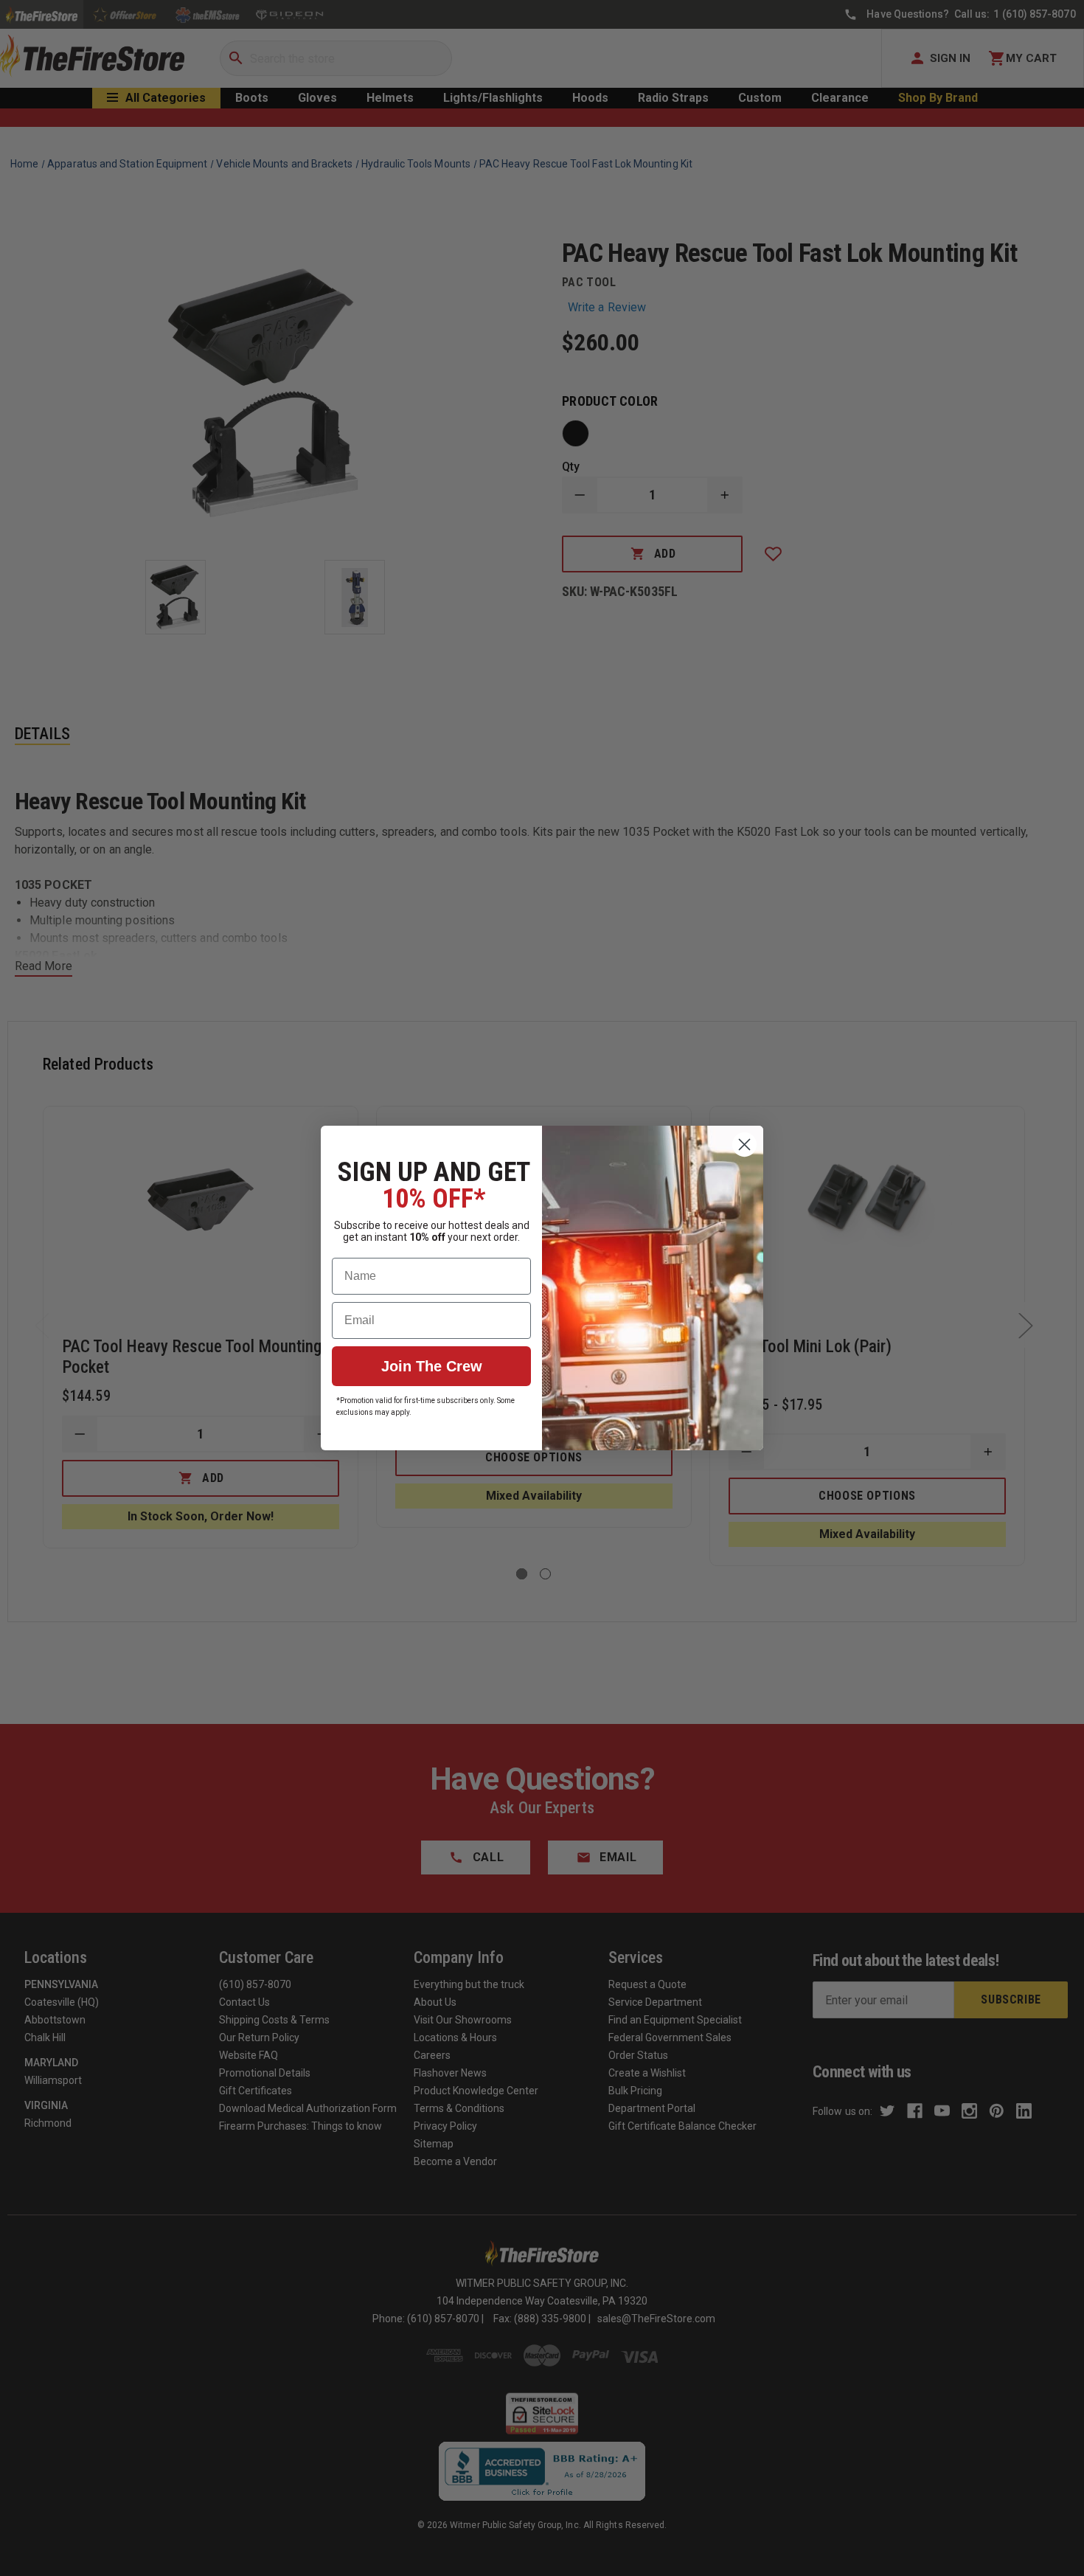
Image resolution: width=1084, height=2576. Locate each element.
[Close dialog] (744, 1145)
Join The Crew (432, 1366)
